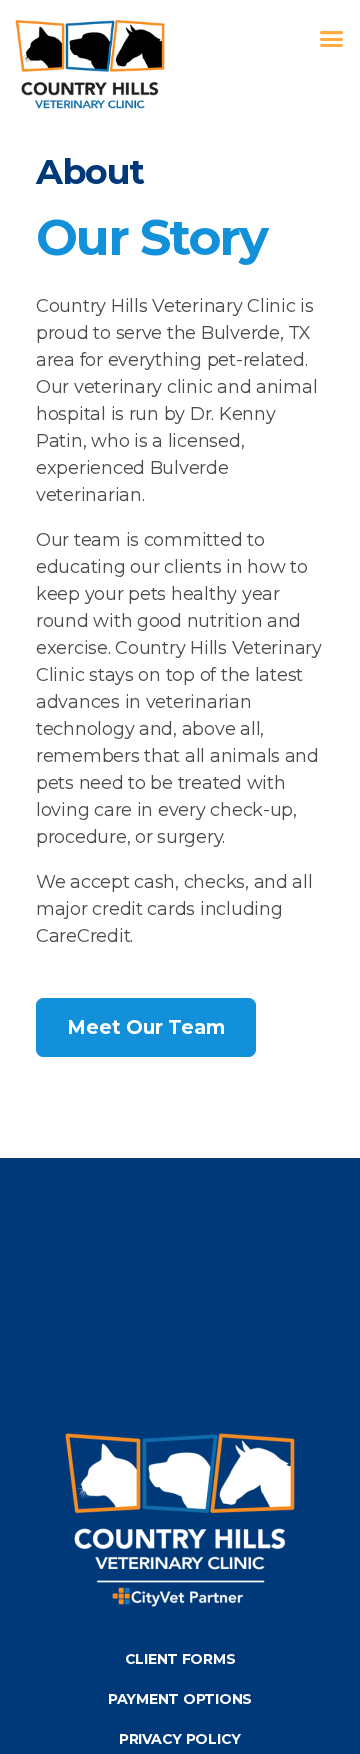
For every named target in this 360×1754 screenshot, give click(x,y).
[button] (331, 39)
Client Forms (180, 1659)
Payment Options (180, 1699)
